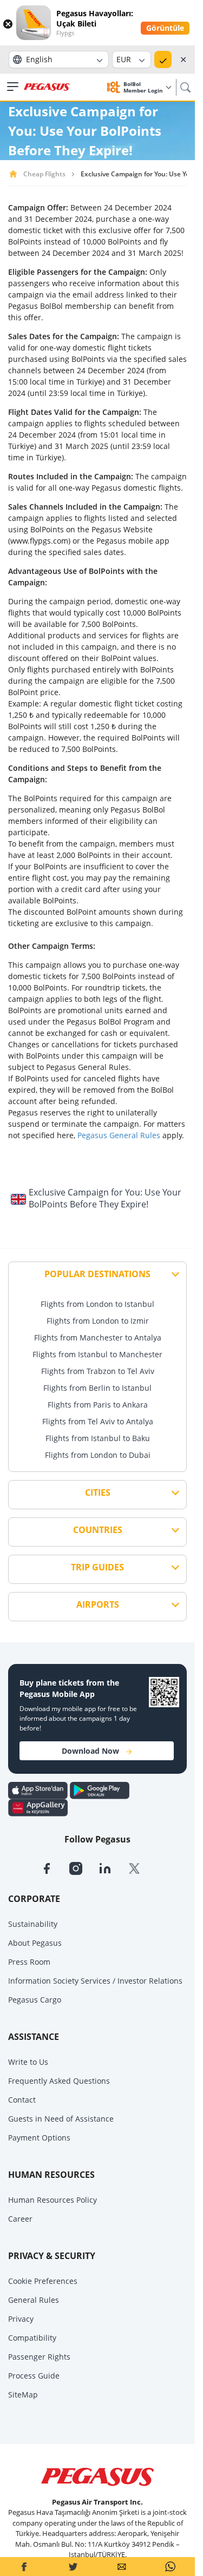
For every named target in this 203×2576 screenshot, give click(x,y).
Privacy (21, 2319)
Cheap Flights (44, 174)
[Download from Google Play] (100, 1789)
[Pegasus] (47, 87)
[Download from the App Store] (39, 1789)
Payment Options (39, 2138)
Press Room (29, 1962)
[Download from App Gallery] (38, 1807)
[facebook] (55, 1867)
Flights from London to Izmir (98, 1321)
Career (20, 2219)
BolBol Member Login (144, 87)
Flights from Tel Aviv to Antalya (98, 1421)
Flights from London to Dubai (98, 1455)
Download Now (90, 1751)
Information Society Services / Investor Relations (95, 1981)
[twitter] (141, 1867)
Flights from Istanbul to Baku (98, 1438)
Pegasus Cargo (35, 2000)
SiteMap (23, 2395)
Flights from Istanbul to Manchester (97, 1354)
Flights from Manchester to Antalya (98, 1337)
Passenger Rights (39, 2357)
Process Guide (34, 2376)
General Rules (34, 2300)
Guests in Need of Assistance (61, 2119)
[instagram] (84, 1867)
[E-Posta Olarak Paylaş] (122, 2567)
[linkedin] (113, 1867)
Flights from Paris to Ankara (98, 1405)
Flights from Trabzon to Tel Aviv (98, 1371)
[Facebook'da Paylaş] (24, 2567)
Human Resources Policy (53, 2200)
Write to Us (28, 2062)
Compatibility (32, 2338)
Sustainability (33, 1924)
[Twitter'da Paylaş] (73, 2567)
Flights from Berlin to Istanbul (97, 1388)
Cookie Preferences (43, 2281)
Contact (22, 2100)
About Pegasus (35, 1943)
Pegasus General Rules (119, 1135)
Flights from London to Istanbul (97, 1304)
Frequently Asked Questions (59, 2081)
